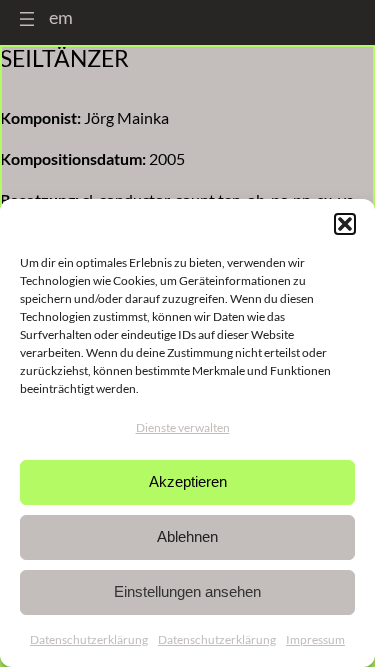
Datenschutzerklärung (89, 639)
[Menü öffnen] (27, 19)
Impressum (315, 639)
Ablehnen (187, 536)
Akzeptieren (188, 481)
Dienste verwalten (183, 427)
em (61, 17)
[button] (345, 224)
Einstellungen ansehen (187, 591)
